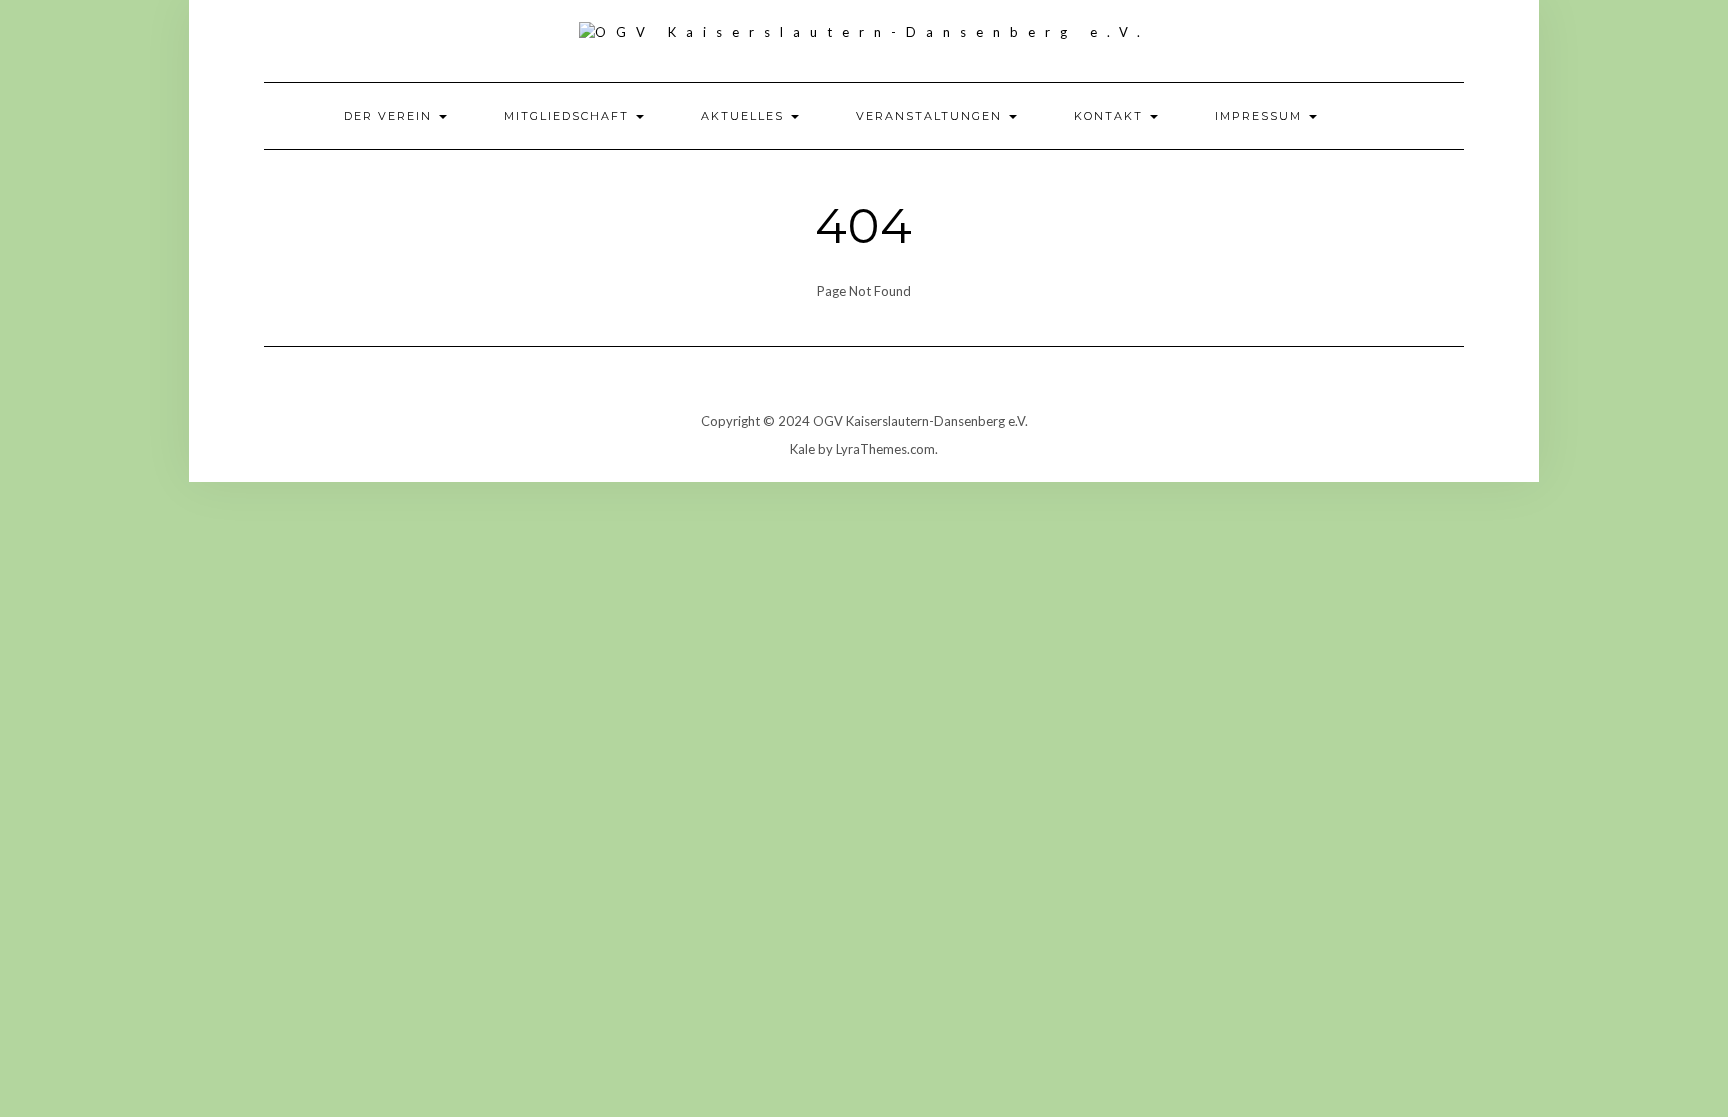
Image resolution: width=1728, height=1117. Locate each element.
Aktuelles (745, 116)
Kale (802, 449)
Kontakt (1111, 116)
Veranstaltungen (931, 116)
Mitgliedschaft (569, 116)
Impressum (1261, 116)
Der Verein (390, 116)
